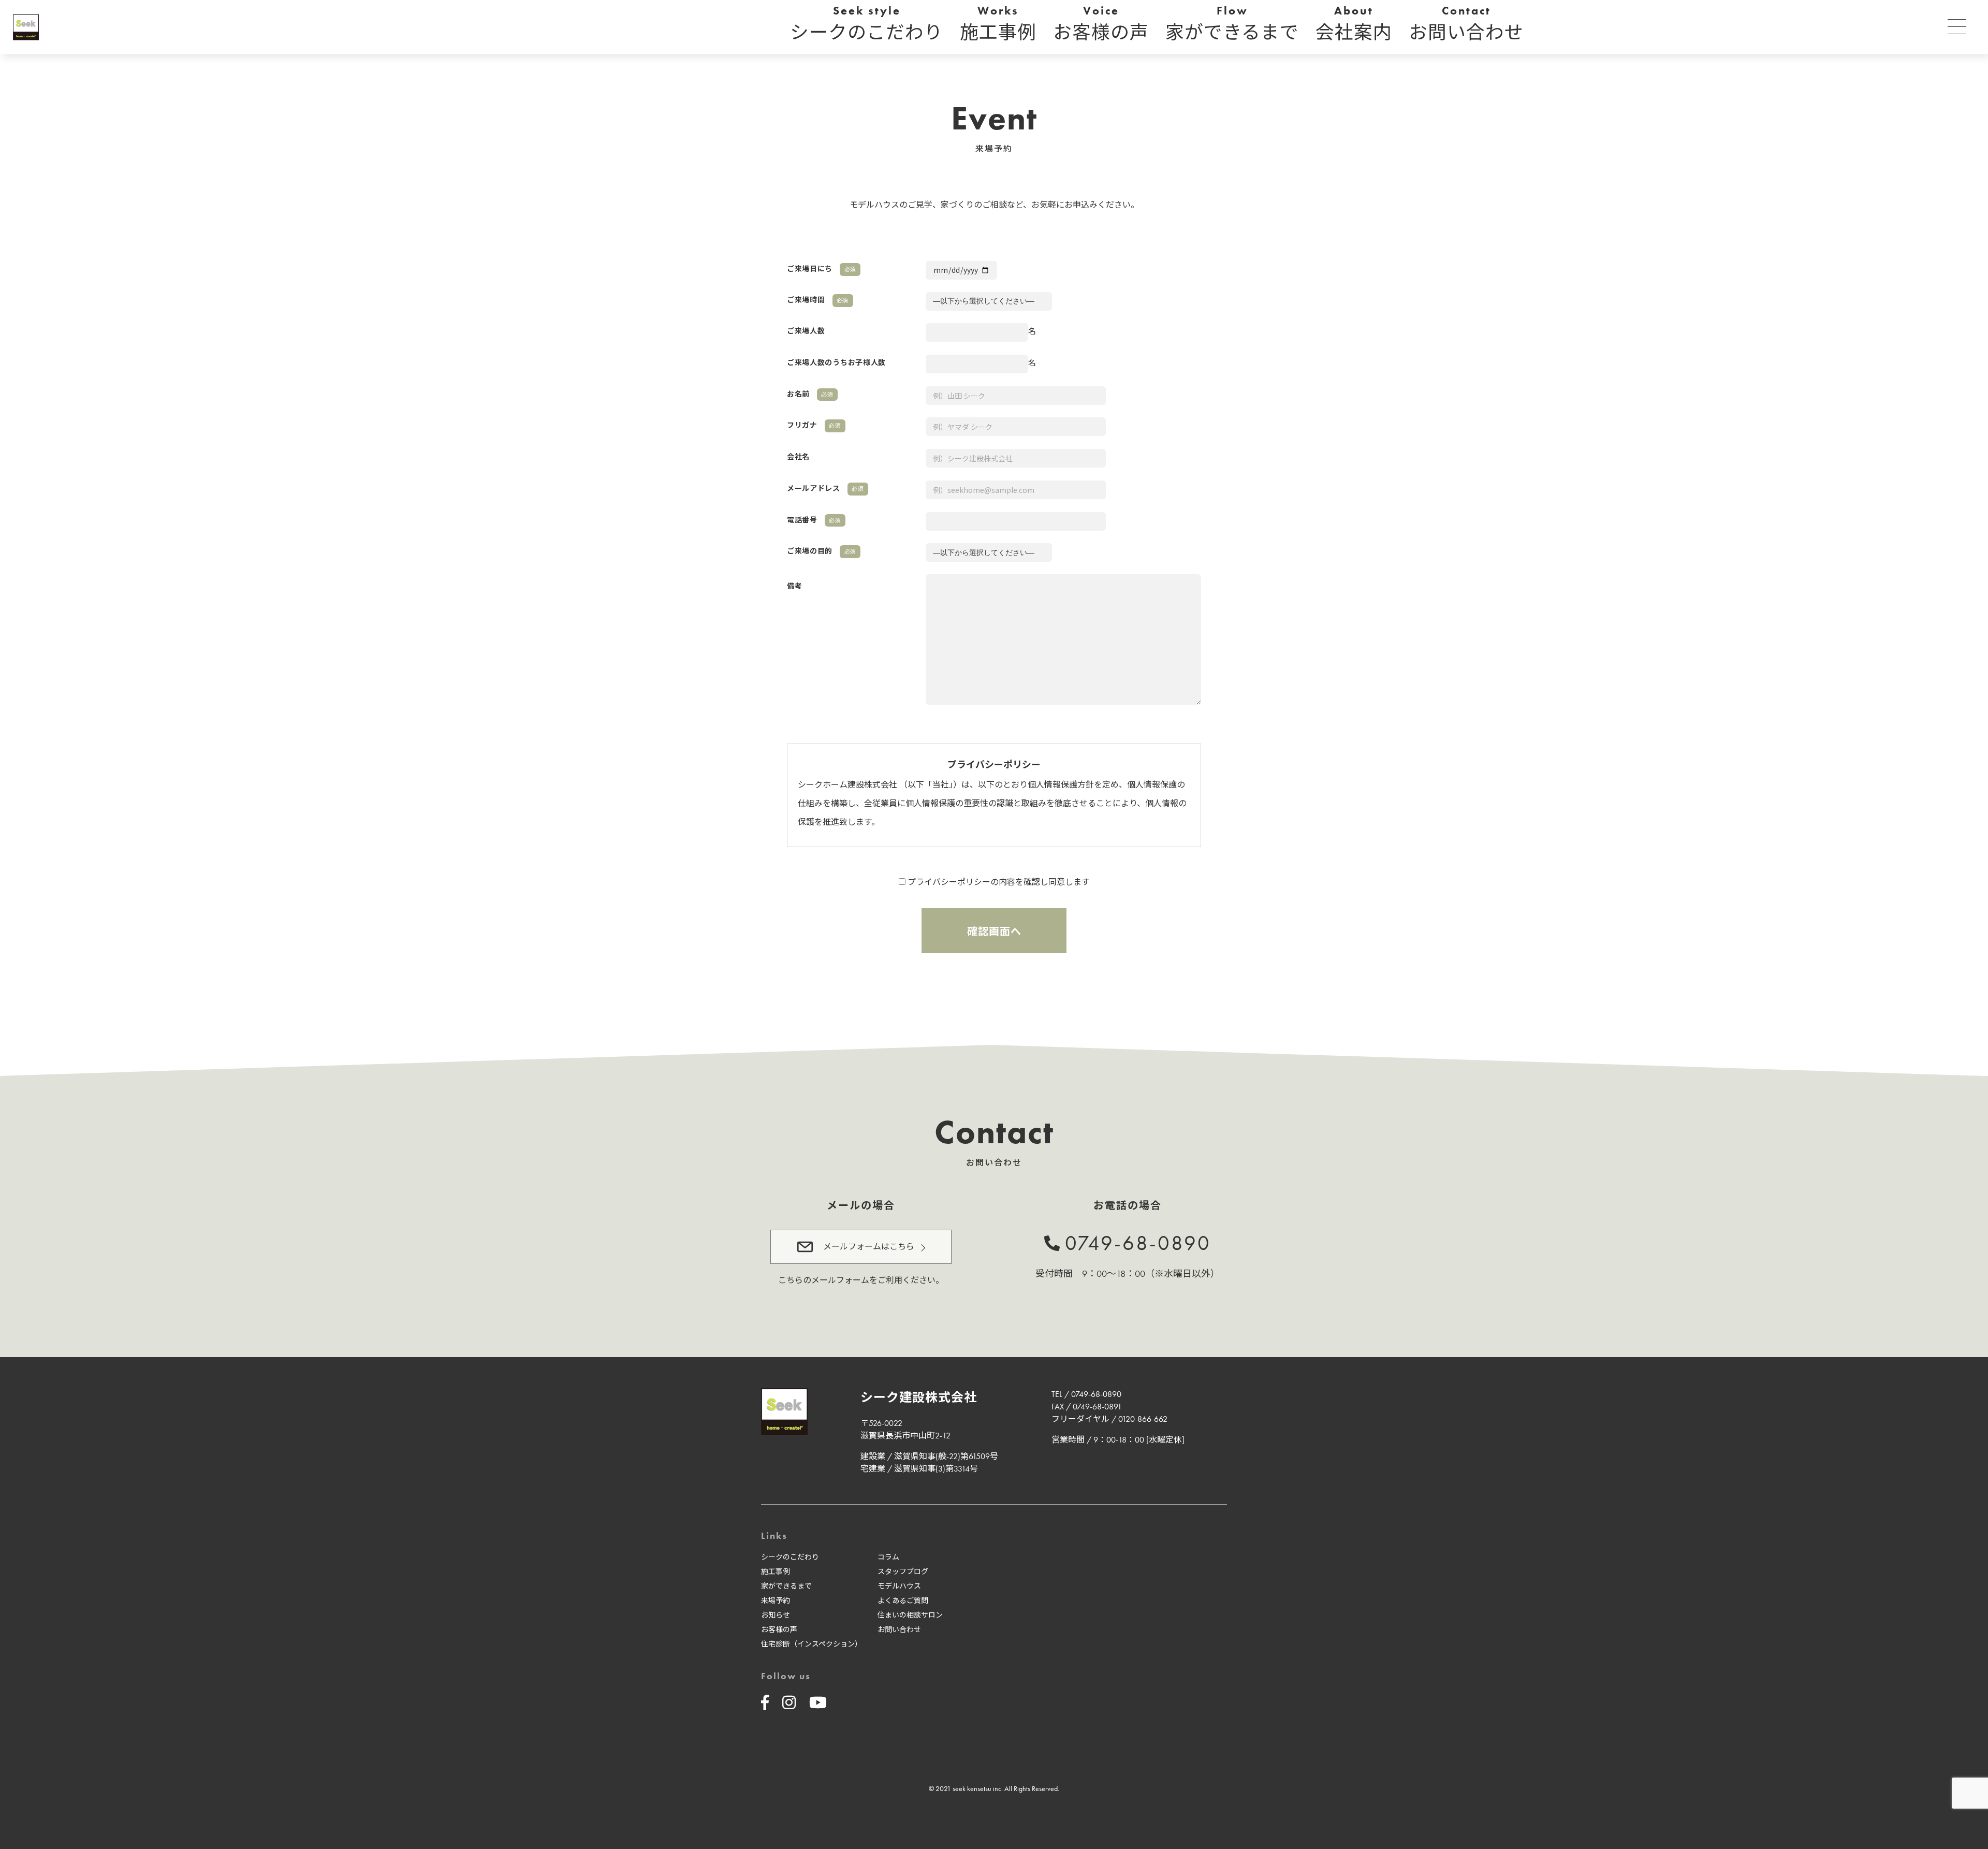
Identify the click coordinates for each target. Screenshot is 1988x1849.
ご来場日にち (822, 269)
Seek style (867, 24)
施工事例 (776, 1571)
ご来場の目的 (822, 551)
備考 (794, 586)
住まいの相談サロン (910, 1615)
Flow (1232, 24)
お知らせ (776, 1615)
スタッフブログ (903, 1571)
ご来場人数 (806, 331)
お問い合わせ (899, 1629)
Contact (1466, 24)
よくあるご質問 (903, 1600)
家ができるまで (786, 1586)
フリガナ (814, 425)
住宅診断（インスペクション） (812, 1644)
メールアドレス (825, 488)
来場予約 (776, 1600)
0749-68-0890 (1138, 1243)
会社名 (798, 457)
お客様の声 (779, 1629)
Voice (1101, 24)
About (1354, 24)
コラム (888, 1557)
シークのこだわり (790, 1557)
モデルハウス (899, 1586)
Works (998, 24)
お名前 (810, 394)
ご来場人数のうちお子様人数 (836, 362)
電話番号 (814, 520)
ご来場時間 (818, 300)
